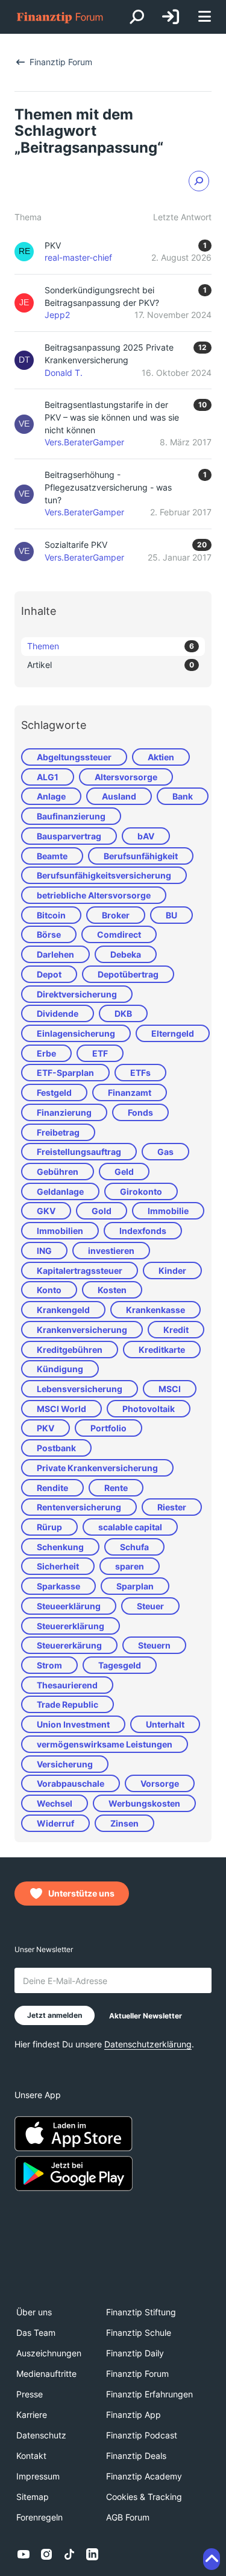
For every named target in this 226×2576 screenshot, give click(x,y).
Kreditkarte (162, 1350)
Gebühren (58, 1172)
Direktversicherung (77, 994)
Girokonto (141, 1191)
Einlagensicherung (76, 1033)
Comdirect (119, 934)
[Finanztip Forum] (60, 17)
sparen (130, 1566)
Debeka (126, 954)
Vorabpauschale (71, 1783)
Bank (183, 796)
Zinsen (124, 1823)
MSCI (170, 1389)
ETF (100, 1053)
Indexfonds (143, 1231)
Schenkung (60, 1547)
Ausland (119, 796)
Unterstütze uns (81, 1893)
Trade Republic (67, 1704)
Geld (124, 1172)
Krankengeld (63, 1310)
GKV (46, 1211)
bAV (146, 836)
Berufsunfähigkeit (141, 856)
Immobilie (168, 1211)
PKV (46, 1428)
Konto (49, 1290)
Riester (172, 1507)
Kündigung (60, 1369)
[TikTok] (69, 2554)
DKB (123, 1013)
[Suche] (137, 17)
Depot (49, 974)
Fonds (140, 1112)
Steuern (154, 1645)
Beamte (52, 856)
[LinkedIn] (92, 2554)
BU (171, 915)
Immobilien (60, 1231)
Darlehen (55, 954)
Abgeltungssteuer (74, 757)
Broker (116, 915)
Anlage (51, 796)
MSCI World (61, 1409)
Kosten (112, 1290)
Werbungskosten (144, 1803)
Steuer (150, 1606)
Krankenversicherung (82, 1330)
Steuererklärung (71, 1626)
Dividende (58, 1013)
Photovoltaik (149, 1409)
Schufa (134, 1547)
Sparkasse (58, 1586)
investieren (111, 1251)
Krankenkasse (155, 1310)
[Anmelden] (171, 17)
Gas (165, 1152)
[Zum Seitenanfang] (212, 2559)
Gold (102, 1211)
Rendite (52, 1488)
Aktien (161, 757)
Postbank (56, 1448)
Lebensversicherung (80, 1389)
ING (44, 1251)
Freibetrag (58, 1132)
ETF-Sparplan (65, 1073)
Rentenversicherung (79, 1507)
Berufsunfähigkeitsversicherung (104, 875)
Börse (49, 934)
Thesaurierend (67, 1685)
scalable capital (130, 1527)
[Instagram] (46, 2554)
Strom (49, 1665)
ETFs (140, 1073)
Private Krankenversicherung (97, 1468)
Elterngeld (173, 1033)
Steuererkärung (69, 1645)
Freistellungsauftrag (79, 1152)
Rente (116, 1488)
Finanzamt (130, 1092)
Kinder (172, 1271)
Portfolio (108, 1428)
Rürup (49, 1527)
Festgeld (54, 1092)
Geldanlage (60, 1191)
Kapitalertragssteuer (80, 1271)
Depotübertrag (128, 974)
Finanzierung (64, 1112)
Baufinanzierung (71, 816)
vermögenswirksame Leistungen (105, 1744)
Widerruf (55, 1823)
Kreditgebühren (70, 1350)
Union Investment (73, 1724)
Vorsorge (160, 1783)
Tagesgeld (120, 1665)
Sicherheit (58, 1566)
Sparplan (135, 1586)
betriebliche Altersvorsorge (94, 895)
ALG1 (48, 777)
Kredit (176, 1330)
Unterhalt (165, 1724)
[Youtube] (24, 2554)
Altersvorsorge (126, 777)
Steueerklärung (69, 1606)
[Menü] (204, 17)
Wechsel (55, 1803)
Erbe (46, 1053)
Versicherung (65, 1764)
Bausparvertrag (69, 836)
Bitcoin (51, 915)
